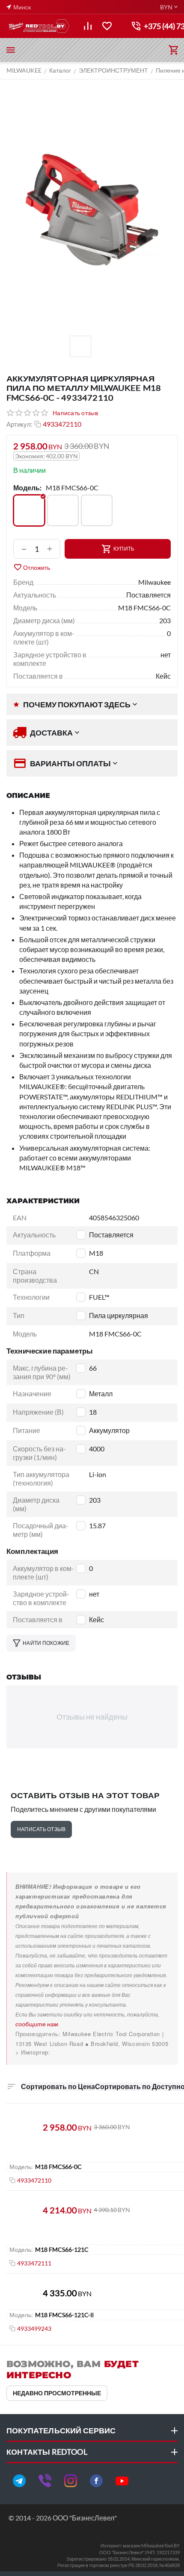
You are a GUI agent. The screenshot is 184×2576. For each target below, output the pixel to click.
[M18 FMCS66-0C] (29, 510)
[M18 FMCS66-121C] (63, 510)
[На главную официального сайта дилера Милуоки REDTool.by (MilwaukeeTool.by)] (39, 26)
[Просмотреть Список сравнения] (88, 26)
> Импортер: (33, 2052)
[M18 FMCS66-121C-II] (97, 510)
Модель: (27, 488)
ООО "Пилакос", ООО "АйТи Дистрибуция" (76, 2052)
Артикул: (19, 424)
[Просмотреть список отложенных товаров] (107, 26)
